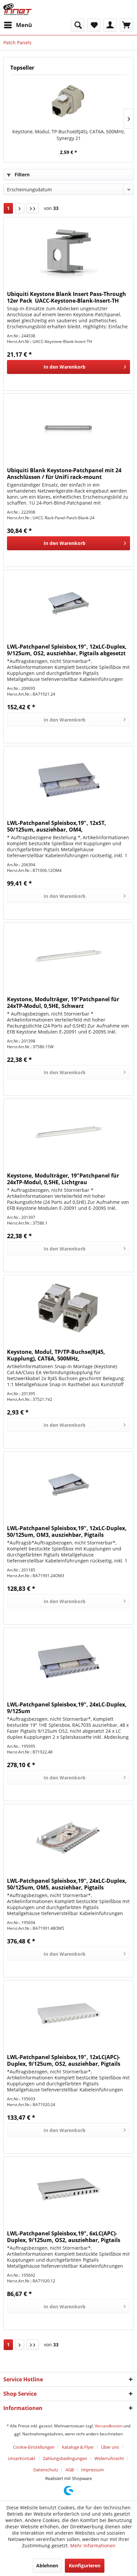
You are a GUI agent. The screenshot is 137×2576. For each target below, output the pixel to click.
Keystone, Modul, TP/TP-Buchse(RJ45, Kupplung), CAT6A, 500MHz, (56, 1355)
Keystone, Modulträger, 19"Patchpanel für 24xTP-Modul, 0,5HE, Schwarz (63, 1003)
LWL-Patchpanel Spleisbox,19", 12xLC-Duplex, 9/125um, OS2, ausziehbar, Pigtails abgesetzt (67, 650)
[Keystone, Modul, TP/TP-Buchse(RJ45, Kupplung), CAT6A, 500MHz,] (68, 1308)
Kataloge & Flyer (78, 2447)
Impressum (92, 2470)
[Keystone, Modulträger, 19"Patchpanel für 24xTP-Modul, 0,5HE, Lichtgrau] (68, 1132)
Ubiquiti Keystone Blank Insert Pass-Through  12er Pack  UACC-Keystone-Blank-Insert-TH (67, 297)
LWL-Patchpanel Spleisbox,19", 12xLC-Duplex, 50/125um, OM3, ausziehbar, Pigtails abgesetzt (67, 1531)
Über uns (110, 2447)
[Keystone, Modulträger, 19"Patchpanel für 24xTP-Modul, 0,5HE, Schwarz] (68, 956)
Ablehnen (47, 2566)
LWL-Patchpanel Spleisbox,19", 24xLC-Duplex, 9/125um (67, 1708)
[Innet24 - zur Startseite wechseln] (17, 9)
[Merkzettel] (94, 25)
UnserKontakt (22, 2458)
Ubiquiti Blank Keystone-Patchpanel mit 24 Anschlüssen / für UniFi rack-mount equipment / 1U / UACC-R (64, 474)
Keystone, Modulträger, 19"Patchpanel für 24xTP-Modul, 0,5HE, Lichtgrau (63, 1179)
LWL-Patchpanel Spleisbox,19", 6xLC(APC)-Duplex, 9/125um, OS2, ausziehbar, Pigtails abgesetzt (64, 2237)
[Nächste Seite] (20, 208)
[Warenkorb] (126, 25)
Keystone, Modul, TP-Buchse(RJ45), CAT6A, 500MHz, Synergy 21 (69, 135)
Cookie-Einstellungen (34, 2447)
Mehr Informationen (93, 2546)
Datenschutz (46, 2470)
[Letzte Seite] (33, 208)
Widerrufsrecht (109, 2458)
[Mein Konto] (110, 25)
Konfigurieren (85, 2566)
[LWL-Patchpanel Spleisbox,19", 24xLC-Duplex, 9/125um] (68, 1661)
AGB (70, 2470)
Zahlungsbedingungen (65, 2458)
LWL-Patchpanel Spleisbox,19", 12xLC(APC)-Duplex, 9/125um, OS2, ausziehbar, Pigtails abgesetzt (64, 2060)
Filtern (21, 174)
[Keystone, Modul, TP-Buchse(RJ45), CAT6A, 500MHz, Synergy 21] (68, 102)
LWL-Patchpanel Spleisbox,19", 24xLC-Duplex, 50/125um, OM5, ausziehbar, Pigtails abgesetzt (67, 1884)
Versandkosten (109, 2426)
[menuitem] (18, 25)
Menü (24, 25)
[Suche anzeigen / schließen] (77, 25)
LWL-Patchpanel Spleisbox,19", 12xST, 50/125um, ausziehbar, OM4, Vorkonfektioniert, (57, 826)
